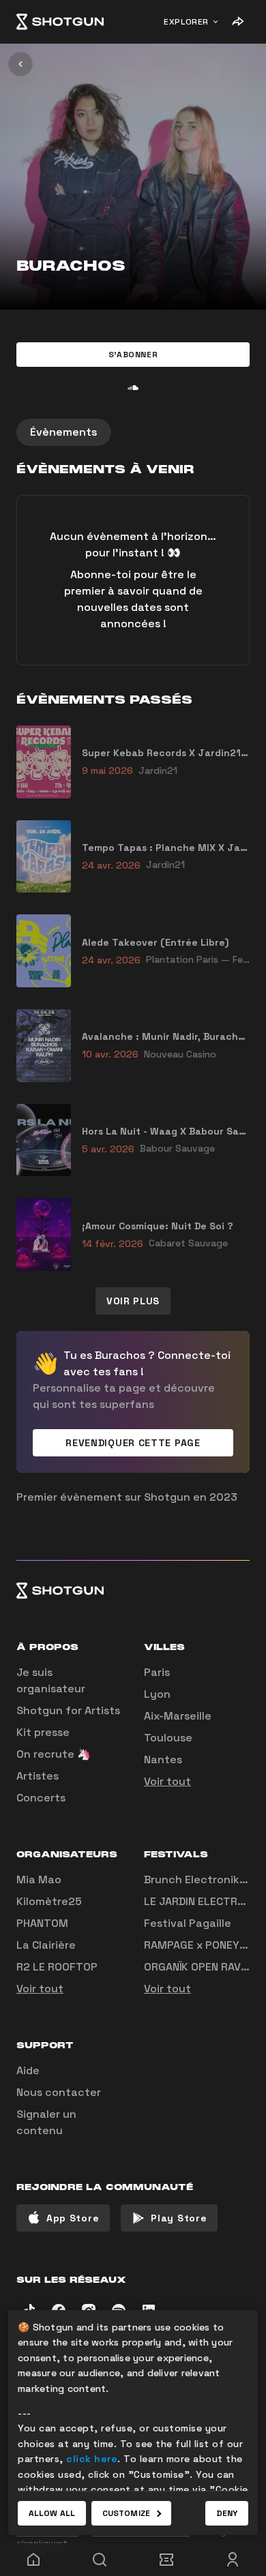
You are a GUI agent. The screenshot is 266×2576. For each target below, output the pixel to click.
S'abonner (133, 355)
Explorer (186, 22)
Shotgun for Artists (68, 1710)
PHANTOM (42, 1923)
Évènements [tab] (64, 432)
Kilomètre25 (49, 1901)
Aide (28, 2070)
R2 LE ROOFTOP (57, 1967)
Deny (227, 2513)
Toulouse (168, 1738)
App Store (73, 2218)
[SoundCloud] (133, 387)
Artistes (38, 1776)
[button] (133, 355)
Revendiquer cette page (133, 1443)
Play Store (179, 2218)
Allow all (52, 2513)
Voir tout (167, 1781)
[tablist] (133, 432)
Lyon (157, 1694)
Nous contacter (59, 2092)
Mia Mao (39, 1879)
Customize (126, 2513)
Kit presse (43, 1732)
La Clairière (46, 1945)
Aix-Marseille (178, 1716)
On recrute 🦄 (54, 1754)
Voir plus (133, 1301)
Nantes (163, 1759)
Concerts (41, 1798)
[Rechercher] (100, 2560)
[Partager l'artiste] (237, 22)
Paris (157, 1672)
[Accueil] (60, 22)
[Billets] (166, 2560)
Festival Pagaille (188, 1923)
